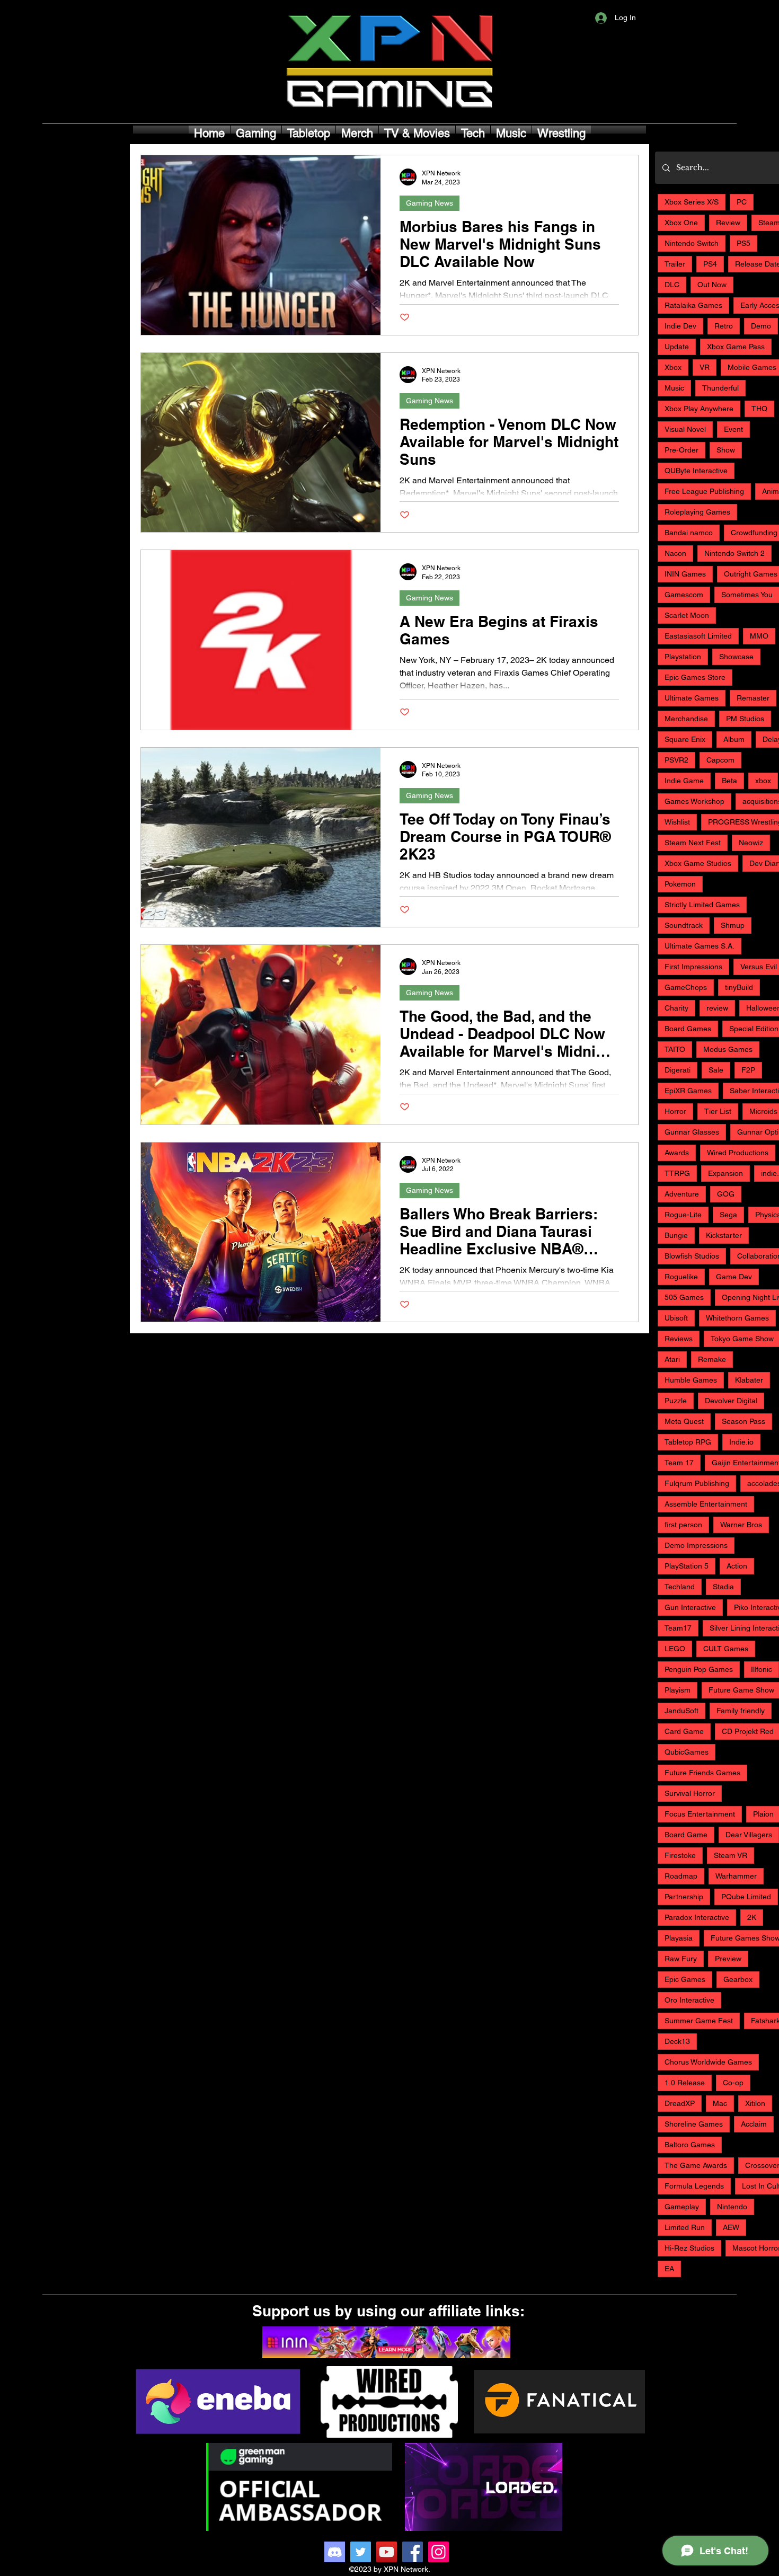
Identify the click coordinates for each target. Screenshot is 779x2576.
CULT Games (726, 1649)
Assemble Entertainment (706, 1504)
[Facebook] (413, 2552)
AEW (731, 2227)
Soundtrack (684, 925)
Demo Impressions (696, 1545)
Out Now (712, 285)
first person (683, 1525)
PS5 (743, 243)
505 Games (684, 1297)
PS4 (710, 264)
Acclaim (754, 2124)
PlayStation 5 (687, 1566)
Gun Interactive (690, 1607)
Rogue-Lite (683, 1215)
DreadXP (680, 2103)
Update (677, 347)
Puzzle (676, 1401)
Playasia (679, 1938)
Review (728, 223)
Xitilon (755, 2103)
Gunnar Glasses (692, 1132)
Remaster (753, 698)
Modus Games (728, 1049)
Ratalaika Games (693, 305)
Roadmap (681, 1876)
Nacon (675, 553)
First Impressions (693, 967)
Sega (728, 1215)
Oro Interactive (689, 2000)
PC (742, 202)
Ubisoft (676, 1318)
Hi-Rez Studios (689, 2248)
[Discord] (335, 2552)
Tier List (718, 1111)
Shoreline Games (694, 2124)
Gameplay (682, 2207)
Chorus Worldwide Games (708, 2062)
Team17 (678, 1628)
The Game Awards (696, 2165)
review (717, 1008)
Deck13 (677, 2041)
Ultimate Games (692, 698)
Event (733, 429)
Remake (712, 1359)
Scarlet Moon (687, 615)
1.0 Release (685, 2083)
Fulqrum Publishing (697, 1483)
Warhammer (736, 1876)
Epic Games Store (695, 677)
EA (669, 2269)
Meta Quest (684, 1421)
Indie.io (741, 1442)
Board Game (686, 1835)
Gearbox (738, 1979)
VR (705, 367)
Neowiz (751, 843)
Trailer (675, 264)
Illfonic (762, 1669)
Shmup (733, 925)
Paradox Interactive (697, 1917)
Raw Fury (681, 1959)
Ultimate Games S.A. (700, 946)
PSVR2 (676, 760)
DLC (672, 285)
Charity (676, 1008)
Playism (678, 1690)
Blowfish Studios (692, 1256)
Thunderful (720, 388)
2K (752, 1917)
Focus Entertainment (700, 1814)
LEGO (675, 1649)
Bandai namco (689, 533)
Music (674, 388)
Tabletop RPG (688, 1442)
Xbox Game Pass (736, 347)
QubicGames (687, 1752)
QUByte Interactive (696, 471)
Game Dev (734, 1277)
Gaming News (430, 203)
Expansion (725, 1173)
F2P (748, 1070)
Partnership (684, 1897)
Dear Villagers (749, 1835)
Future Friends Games (702, 1773)
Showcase (736, 657)
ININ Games (685, 574)
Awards (677, 1153)
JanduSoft (681, 1711)
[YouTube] (387, 2552)
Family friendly (741, 1711)
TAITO (675, 1049)
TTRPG (677, 1173)
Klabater (749, 1380)
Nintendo (732, 2207)
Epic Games (685, 1979)
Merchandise (686, 719)
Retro (724, 326)
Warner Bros (741, 1525)
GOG (726, 1194)
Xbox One (681, 223)
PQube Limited (746, 1897)
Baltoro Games (690, 2145)
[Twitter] (361, 2552)
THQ (759, 409)
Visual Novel (685, 429)
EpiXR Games (688, 1091)
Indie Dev (680, 326)
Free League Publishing (704, 491)
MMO (759, 636)
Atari (672, 1359)
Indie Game (684, 781)
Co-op (733, 2083)
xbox (763, 781)
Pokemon (680, 884)
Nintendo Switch (692, 243)
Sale (716, 1070)
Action (737, 1566)
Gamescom (684, 595)
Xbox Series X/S (692, 202)
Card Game (684, 1731)
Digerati (678, 1070)
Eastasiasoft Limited (698, 636)
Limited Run (685, 2227)
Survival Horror (690, 1793)
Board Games (688, 1029)
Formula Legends (694, 2186)
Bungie (676, 1235)
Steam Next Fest (693, 843)
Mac (720, 2103)
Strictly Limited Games (702, 905)
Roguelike (681, 1277)
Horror (675, 1111)
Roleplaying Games (697, 512)
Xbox (673, 367)
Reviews (679, 1339)
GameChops (686, 987)
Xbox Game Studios (698, 863)
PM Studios (745, 719)
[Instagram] (439, 2552)
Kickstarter (724, 1235)
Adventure (682, 1194)
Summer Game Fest (699, 2021)
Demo (761, 326)
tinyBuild (739, 987)
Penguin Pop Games (699, 1669)
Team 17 (679, 1463)
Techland (680, 1587)
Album (734, 739)
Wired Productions (738, 1153)
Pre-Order (681, 450)
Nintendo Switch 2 (734, 553)
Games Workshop (694, 801)
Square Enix (685, 739)
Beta (729, 781)
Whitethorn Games (737, 1318)
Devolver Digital (731, 1401)
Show (726, 450)
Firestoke (680, 1855)
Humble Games (691, 1380)
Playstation (683, 657)
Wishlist (677, 822)
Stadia (723, 1587)
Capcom (720, 760)
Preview (728, 1959)
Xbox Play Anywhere (699, 409)
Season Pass (743, 1421)
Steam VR (731, 1855)
